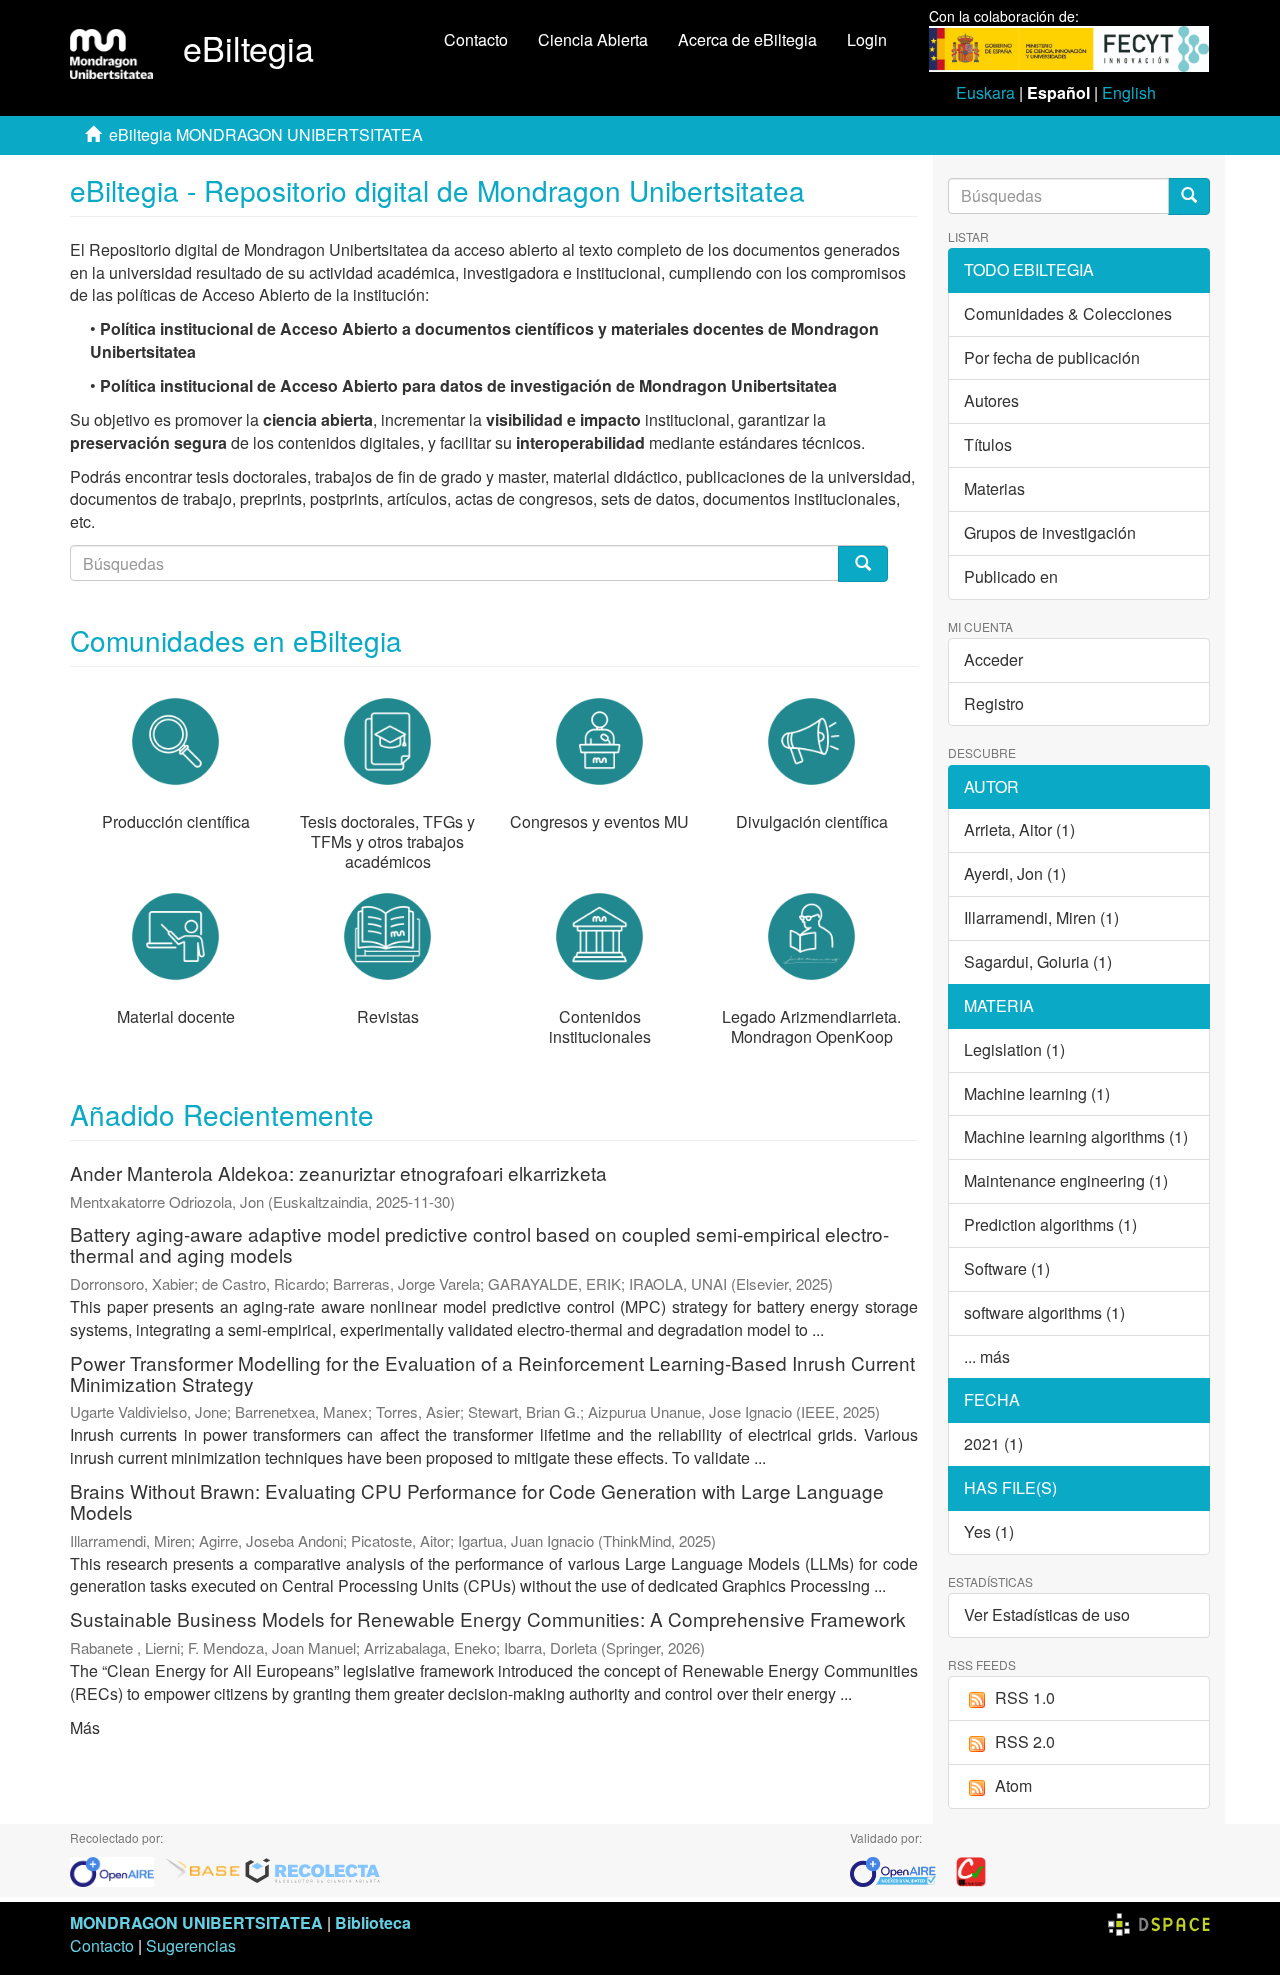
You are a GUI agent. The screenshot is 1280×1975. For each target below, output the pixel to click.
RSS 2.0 (1025, 1741)
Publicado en (1011, 576)
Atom (1013, 1785)
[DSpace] (1159, 1922)
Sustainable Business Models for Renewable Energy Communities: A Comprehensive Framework (488, 1618)
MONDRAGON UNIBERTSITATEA (196, 1922)
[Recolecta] (313, 1869)
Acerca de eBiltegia (747, 39)
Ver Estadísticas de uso (1047, 1614)
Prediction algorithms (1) (1050, 1224)
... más (987, 1356)
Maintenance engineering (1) (1066, 1180)
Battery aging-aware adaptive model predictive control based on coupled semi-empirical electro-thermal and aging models (479, 1244)
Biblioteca (373, 1922)
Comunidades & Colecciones (1068, 313)
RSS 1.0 (1025, 1697)
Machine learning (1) (1037, 1093)
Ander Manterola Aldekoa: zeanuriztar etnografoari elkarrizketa (338, 1172)
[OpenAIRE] (117, 1869)
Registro (994, 703)
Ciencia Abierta (593, 39)
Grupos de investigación (1050, 532)
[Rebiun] (971, 1869)
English (1129, 92)
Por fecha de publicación (1052, 357)
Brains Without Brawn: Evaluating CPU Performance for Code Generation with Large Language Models (477, 1501)
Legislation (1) (1014, 1049)
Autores (991, 400)
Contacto (476, 39)
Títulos (988, 444)
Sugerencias (191, 1945)
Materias (994, 488)
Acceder (993, 659)
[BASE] (203, 1869)
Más (85, 1727)
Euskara (985, 92)
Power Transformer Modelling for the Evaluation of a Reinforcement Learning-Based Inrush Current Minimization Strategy (492, 1373)
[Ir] (1189, 196)
